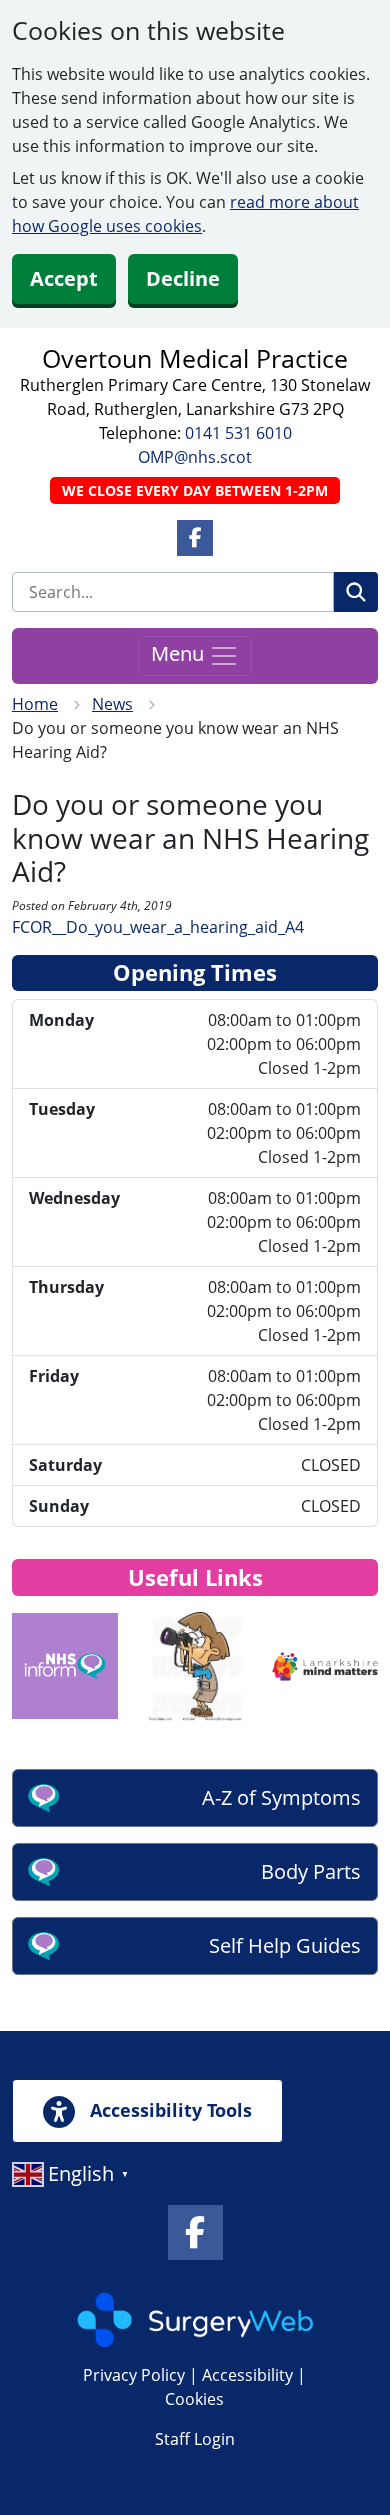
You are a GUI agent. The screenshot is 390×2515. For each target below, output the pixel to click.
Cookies (194, 2399)
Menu (180, 654)
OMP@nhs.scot (195, 457)
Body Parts (311, 1871)
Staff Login (195, 2439)
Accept (64, 278)
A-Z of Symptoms (281, 1797)
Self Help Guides (285, 1945)
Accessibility (247, 2375)
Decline (183, 278)
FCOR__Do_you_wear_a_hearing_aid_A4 (158, 927)
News (112, 704)
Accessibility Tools (168, 2110)
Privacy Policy (134, 2375)
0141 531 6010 (238, 433)
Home (35, 704)
